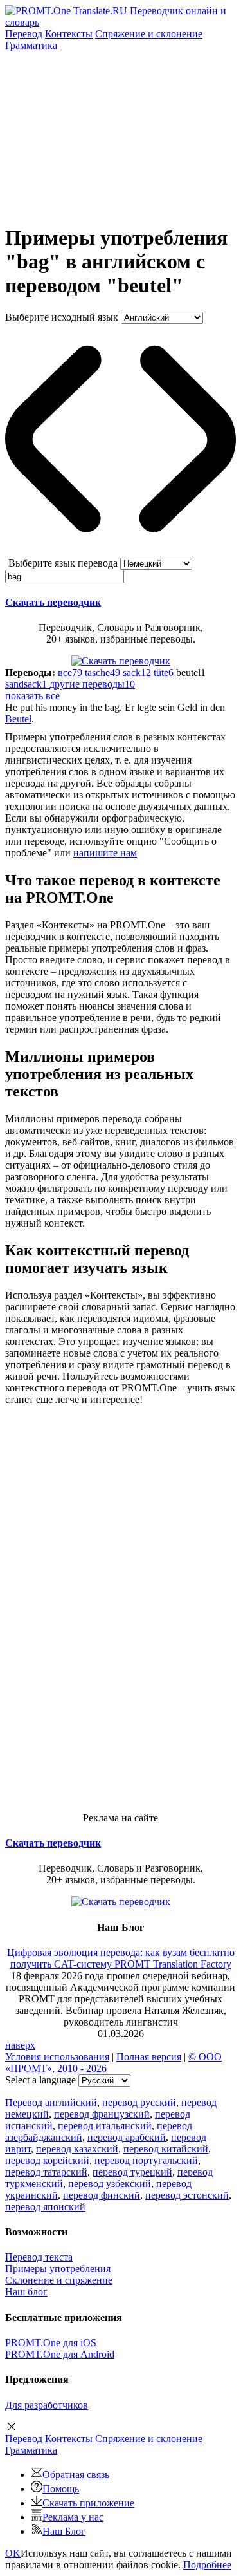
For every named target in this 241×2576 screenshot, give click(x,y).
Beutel (18, 719)
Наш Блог (64, 2531)
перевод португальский (146, 2160)
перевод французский (102, 2114)
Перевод (24, 34)
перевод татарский (46, 2172)
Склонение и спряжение (59, 2280)
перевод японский (45, 2207)
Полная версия (149, 2057)
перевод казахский (77, 2149)
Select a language (40, 2080)
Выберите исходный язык (62, 317)
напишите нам (105, 853)
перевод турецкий (132, 2172)
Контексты (69, 34)
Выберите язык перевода (63, 563)
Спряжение (149, 34)
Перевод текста (39, 2257)
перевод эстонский (187, 2195)
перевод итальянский (105, 2126)
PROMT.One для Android (60, 2354)
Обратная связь (76, 2475)
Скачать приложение (88, 2503)
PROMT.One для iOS (51, 2343)
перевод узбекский (110, 2184)
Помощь (61, 2489)
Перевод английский (51, 2102)
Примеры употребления (58, 2269)
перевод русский (139, 2102)
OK (13, 2553)
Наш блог (26, 2292)
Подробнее (207, 2565)
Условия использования (57, 2057)
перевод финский (102, 2195)
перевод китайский (166, 2149)
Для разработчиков (47, 2405)
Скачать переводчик (53, 602)
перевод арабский (127, 2137)
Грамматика (31, 45)
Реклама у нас (73, 2517)
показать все (32, 696)
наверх (20, 2045)
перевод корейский (47, 2160)
